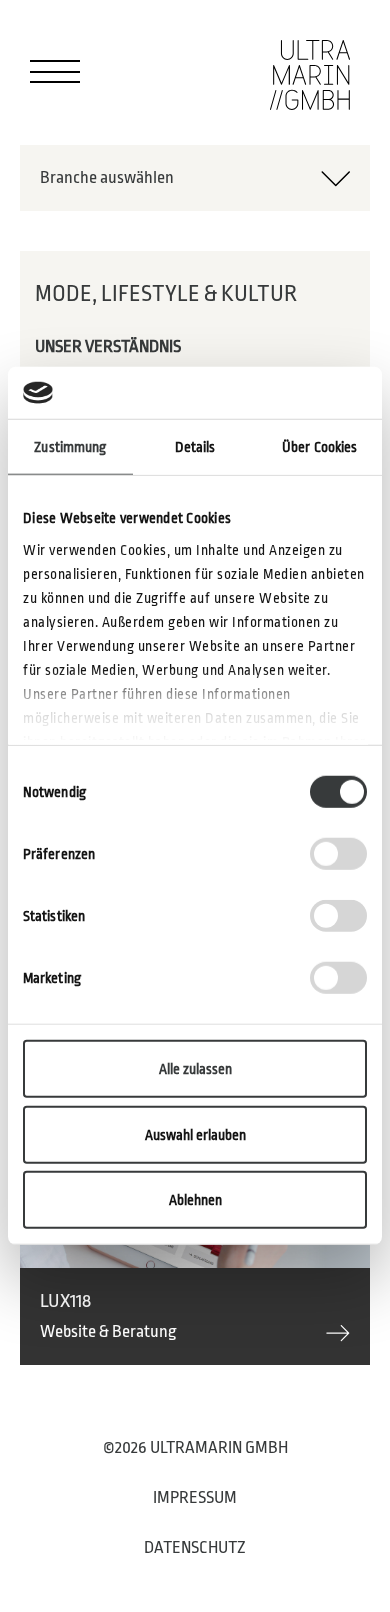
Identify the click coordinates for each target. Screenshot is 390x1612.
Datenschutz (195, 1547)
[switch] (338, 854)
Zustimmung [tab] (70, 447)
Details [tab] (195, 447)
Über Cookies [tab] (319, 447)
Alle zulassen (195, 1069)
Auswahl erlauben (195, 1135)
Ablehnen (195, 1200)
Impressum (195, 1497)
